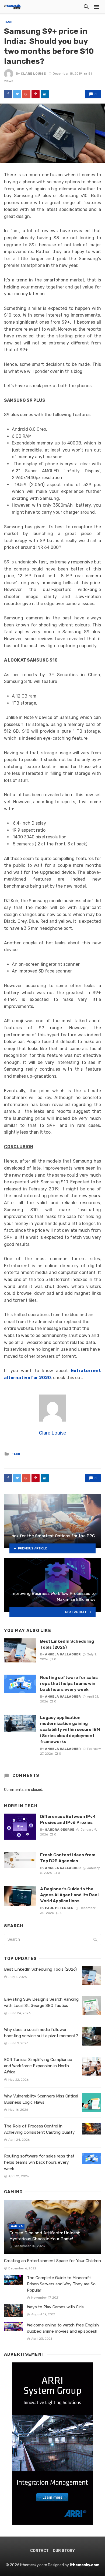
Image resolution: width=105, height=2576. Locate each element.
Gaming (17, 2226)
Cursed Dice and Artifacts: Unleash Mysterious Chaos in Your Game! (45, 2236)
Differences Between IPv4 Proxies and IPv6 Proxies (68, 1819)
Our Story (64, 2551)
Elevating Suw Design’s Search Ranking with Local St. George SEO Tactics (41, 2002)
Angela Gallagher (63, 1654)
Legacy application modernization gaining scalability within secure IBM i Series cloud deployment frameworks (70, 1729)
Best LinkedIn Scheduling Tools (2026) (67, 1644)
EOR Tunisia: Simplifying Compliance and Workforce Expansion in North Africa (38, 2066)
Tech (8, 22)
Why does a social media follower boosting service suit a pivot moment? (41, 2033)
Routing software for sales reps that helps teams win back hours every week (69, 1683)
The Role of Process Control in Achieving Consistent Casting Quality (39, 2129)
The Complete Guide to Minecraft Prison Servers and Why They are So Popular (61, 2284)
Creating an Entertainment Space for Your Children (52, 2261)
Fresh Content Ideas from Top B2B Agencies (68, 1858)
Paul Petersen (59, 1908)
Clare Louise (33, 74)
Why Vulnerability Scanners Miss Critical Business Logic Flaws (41, 2099)
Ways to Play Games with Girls (55, 2307)
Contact (39, 2551)
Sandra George (60, 1830)
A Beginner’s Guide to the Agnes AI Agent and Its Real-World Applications (70, 1895)
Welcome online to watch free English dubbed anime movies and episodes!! (63, 2328)
